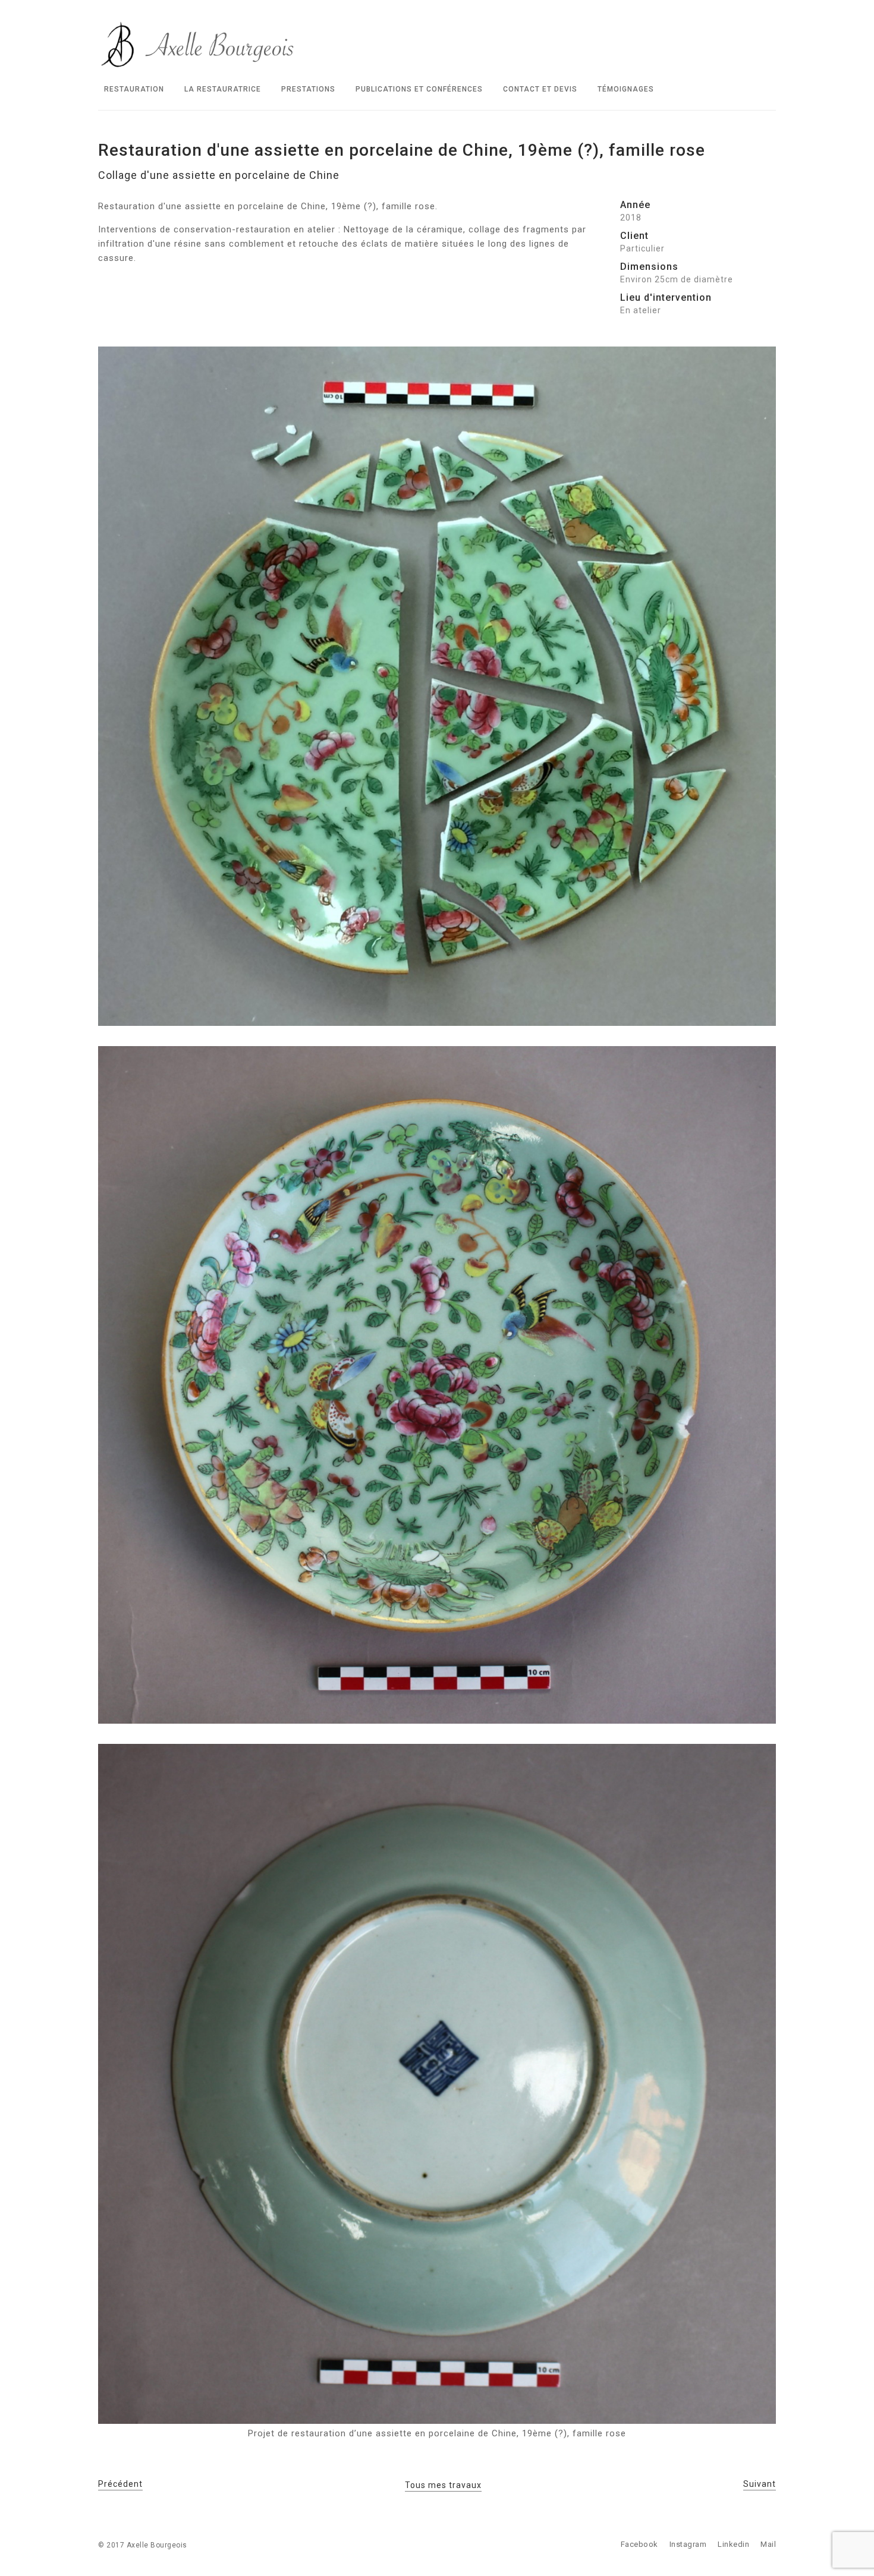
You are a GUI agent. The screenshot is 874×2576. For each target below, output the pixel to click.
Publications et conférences (419, 89)
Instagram (688, 2544)
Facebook (639, 2544)
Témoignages (626, 89)
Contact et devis (540, 89)
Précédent (120, 2484)
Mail (768, 2544)
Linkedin (733, 2544)
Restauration (134, 89)
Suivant (760, 2484)
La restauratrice (223, 89)
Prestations (308, 89)
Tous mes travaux (443, 2485)
